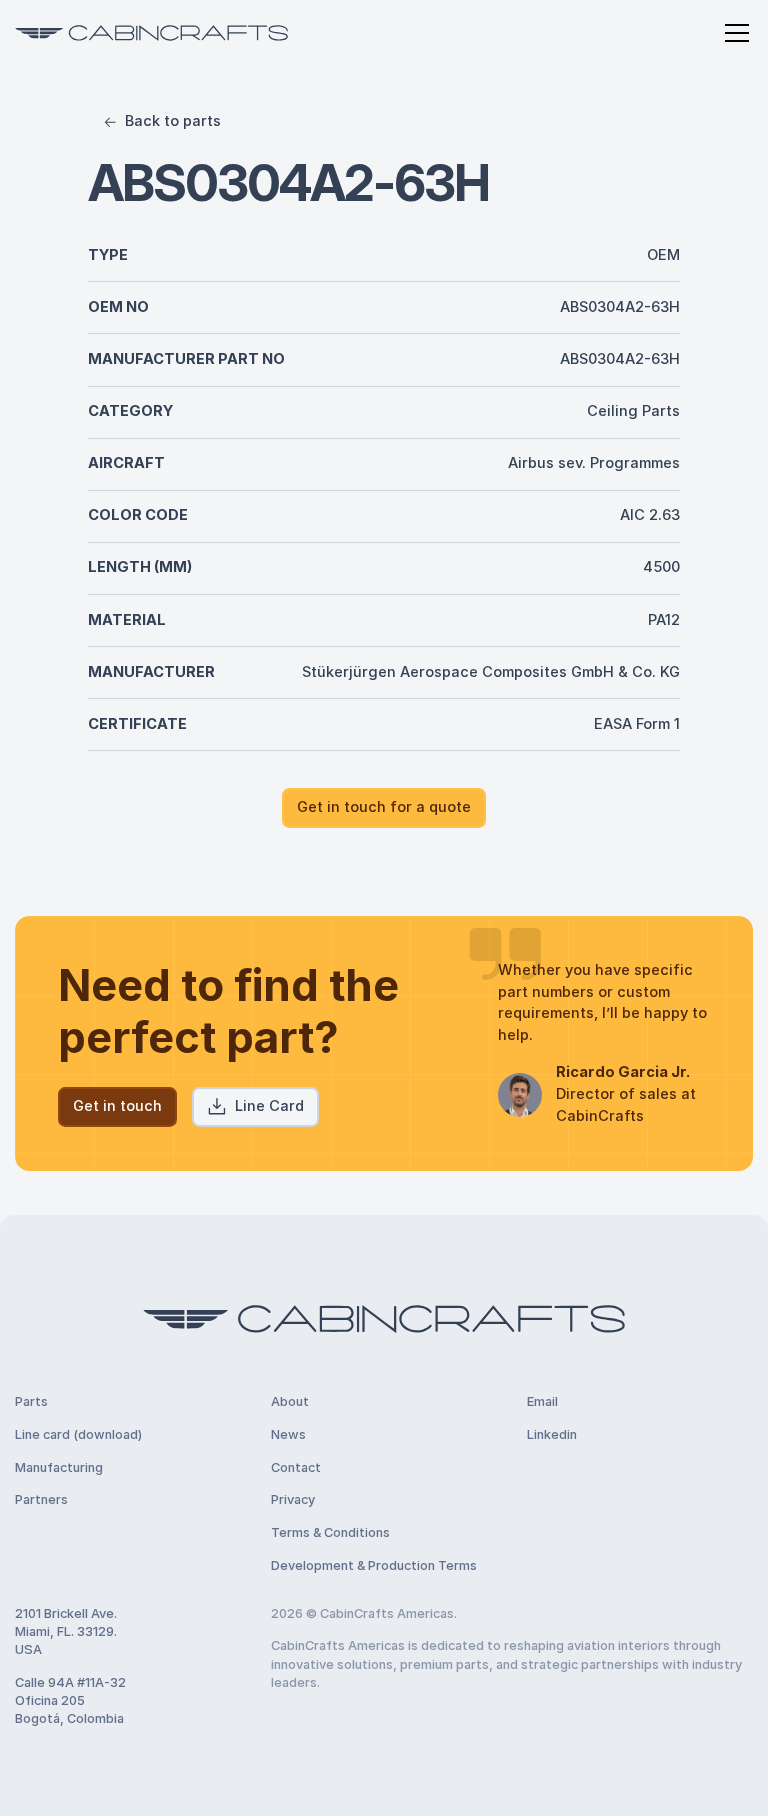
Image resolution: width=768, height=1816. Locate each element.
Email (542, 1401)
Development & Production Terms (374, 1565)
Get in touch (117, 1106)
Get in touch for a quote (384, 807)
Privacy (293, 1499)
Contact (296, 1467)
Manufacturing (59, 1467)
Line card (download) (78, 1434)
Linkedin (552, 1434)
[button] (733, 33)
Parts (31, 1401)
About (290, 1401)
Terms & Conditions (330, 1532)
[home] (151, 33)
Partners (41, 1499)
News (288, 1434)
